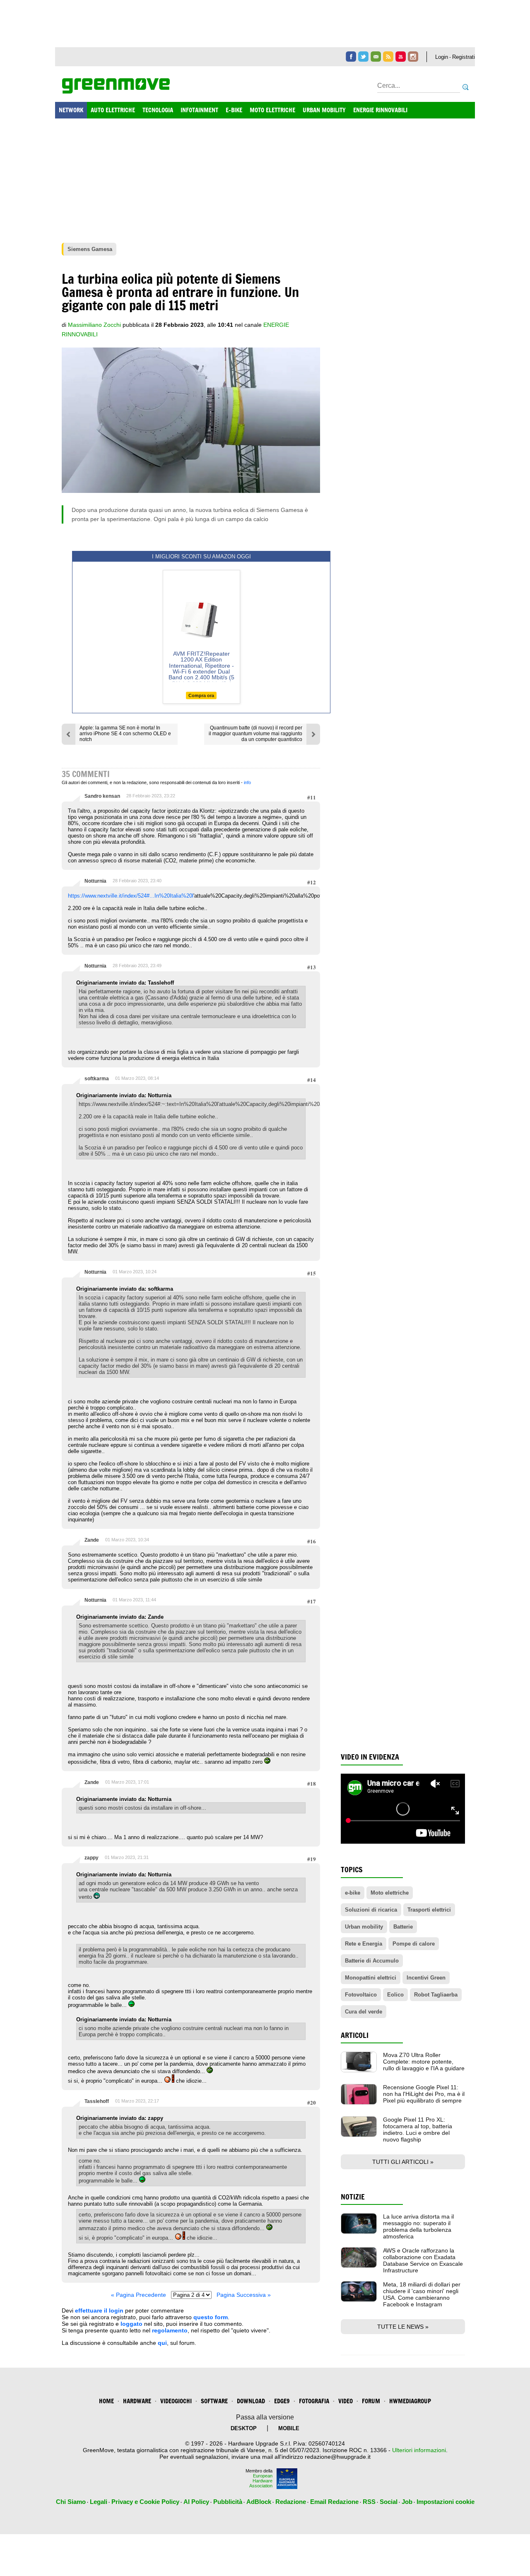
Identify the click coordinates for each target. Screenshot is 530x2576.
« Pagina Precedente (139, 2295)
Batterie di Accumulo (372, 1961)
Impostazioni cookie (446, 2502)
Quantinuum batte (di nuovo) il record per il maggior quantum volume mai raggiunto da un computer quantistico (255, 734)
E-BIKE (234, 110)
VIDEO (346, 2401)
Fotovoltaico (361, 1995)
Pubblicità (228, 2502)
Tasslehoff (97, 2101)
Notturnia (95, 881)
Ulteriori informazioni (419, 2450)
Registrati (464, 57)
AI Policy (196, 2502)
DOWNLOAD (251, 2401)
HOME (106, 2401)
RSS (369, 2502)
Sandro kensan (102, 796)
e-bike (353, 1893)
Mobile (289, 2428)
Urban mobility (364, 1927)
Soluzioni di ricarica (371, 1910)
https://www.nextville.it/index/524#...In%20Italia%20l (131, 896)
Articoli (355, 2035)
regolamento (170, 2330)
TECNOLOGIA (158, 110)
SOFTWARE (214, 2401)
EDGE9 (282, 2401)
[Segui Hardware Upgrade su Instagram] (413, 57)
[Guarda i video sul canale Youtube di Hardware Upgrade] (401, 57)
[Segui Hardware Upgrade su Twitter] (363, 57)
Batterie (403, 1927)
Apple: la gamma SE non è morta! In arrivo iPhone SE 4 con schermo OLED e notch (125, 734)
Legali (99, 2502)
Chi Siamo (71, 2502)
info (247, 782)
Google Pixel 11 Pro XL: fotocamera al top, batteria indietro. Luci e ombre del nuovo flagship (418, 2129)
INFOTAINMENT (199, 110)
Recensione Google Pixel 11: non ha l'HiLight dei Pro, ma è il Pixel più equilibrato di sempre (424, 2094)
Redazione (291, 2502)
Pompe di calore (414, 1944)
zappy (92, 1858)
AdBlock (259, 2502)
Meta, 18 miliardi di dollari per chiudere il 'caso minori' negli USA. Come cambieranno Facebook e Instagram (422, 2294)
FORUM (371, 2401)
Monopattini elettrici (371, 1978)
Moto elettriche (390, 1893)
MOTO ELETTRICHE (272, 110)
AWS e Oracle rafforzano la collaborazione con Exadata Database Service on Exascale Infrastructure (423, 2260)
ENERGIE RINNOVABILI (380, 110)
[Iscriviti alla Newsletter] (376, 57)
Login (442, 57)
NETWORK (71, 110)
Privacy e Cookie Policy (145, 2502)
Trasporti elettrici (429, 1910)
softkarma (97, 1079)
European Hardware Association (261, 2481)
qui (162, 2343)
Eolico (395, 1995)
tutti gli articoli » (403, 2162)
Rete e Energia (364, 1944)
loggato (131, 2324)
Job (407, 2502)
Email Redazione (334, 2502)
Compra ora (201, 695)
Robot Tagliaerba (436, 1995)
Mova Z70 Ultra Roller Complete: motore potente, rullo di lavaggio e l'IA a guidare (424, 2062)
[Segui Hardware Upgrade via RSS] (388, 57)
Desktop (244, 2428)
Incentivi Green (426, 1978)
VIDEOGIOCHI (176, 2401)
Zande (92, 1540)
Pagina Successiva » (244, 2295)
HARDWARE (137, 2401)
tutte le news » (403, 2327)
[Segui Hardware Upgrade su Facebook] (351, 57)
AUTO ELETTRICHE (113, 110)
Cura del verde (364, 2012)
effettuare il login (99, 2310)
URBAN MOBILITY (324, 110)
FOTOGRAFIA (314, 2401)
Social (389, 2502)
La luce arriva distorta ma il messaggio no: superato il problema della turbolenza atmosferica (418, 2226)
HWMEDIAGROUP (410, 2401)
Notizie (353, 2197)
